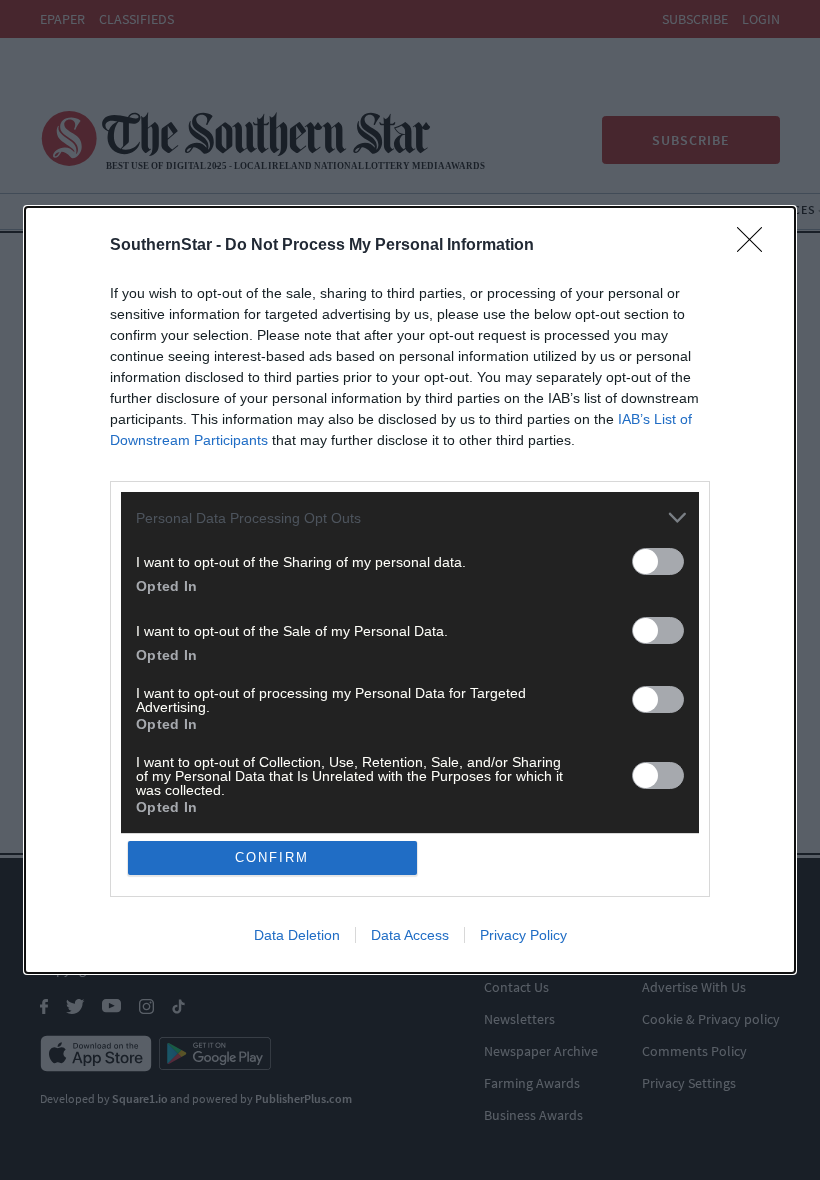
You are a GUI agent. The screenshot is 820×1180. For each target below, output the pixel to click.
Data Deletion (297, 935)
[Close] (756, 246)
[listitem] (410, 517)
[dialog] (410, 590)
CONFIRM (272, 857)
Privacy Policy (523, 935)
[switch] (658, 561)
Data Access (410, 935)
